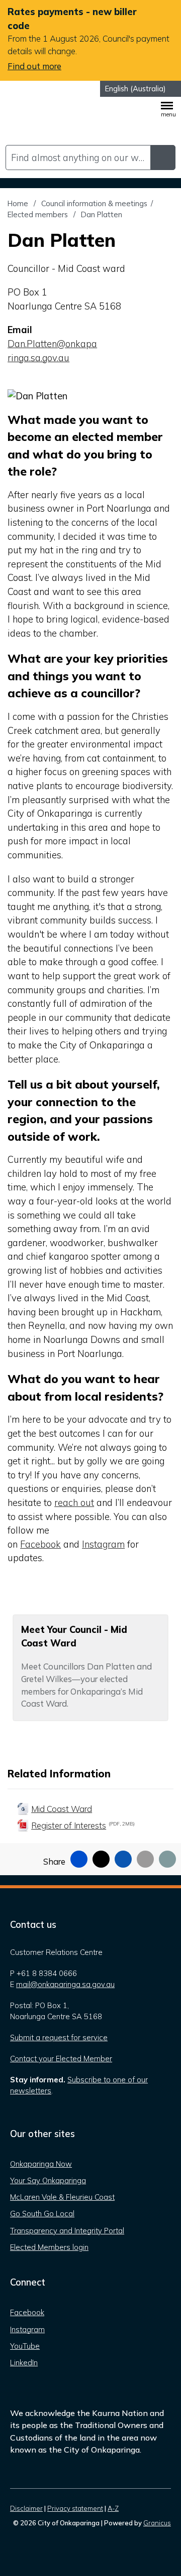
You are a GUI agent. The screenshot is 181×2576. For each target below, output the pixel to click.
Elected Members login (49, 2247)
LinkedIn (24, 2363)
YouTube (25, 2346)
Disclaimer (26, 2508)
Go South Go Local (42, 2214)
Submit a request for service (59, 2037)
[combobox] (141, 89)
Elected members (39, 214)
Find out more (34, 66)
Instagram (103, 1544)
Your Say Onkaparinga (48, 2180)
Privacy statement (75, 2508)
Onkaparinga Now (41, 2164)
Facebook (40, 1544)
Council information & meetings (94, 203)
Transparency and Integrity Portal (67, 2231)
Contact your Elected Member (61, 2059)
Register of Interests (83, 1825)
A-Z (113, 2508)
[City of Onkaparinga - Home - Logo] (43, 114)
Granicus (157, 2523)
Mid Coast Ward (62, 1809)
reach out (74, 1503)
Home (18, 203)
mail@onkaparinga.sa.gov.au (65, 1984)
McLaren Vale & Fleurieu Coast (62, 2197)
